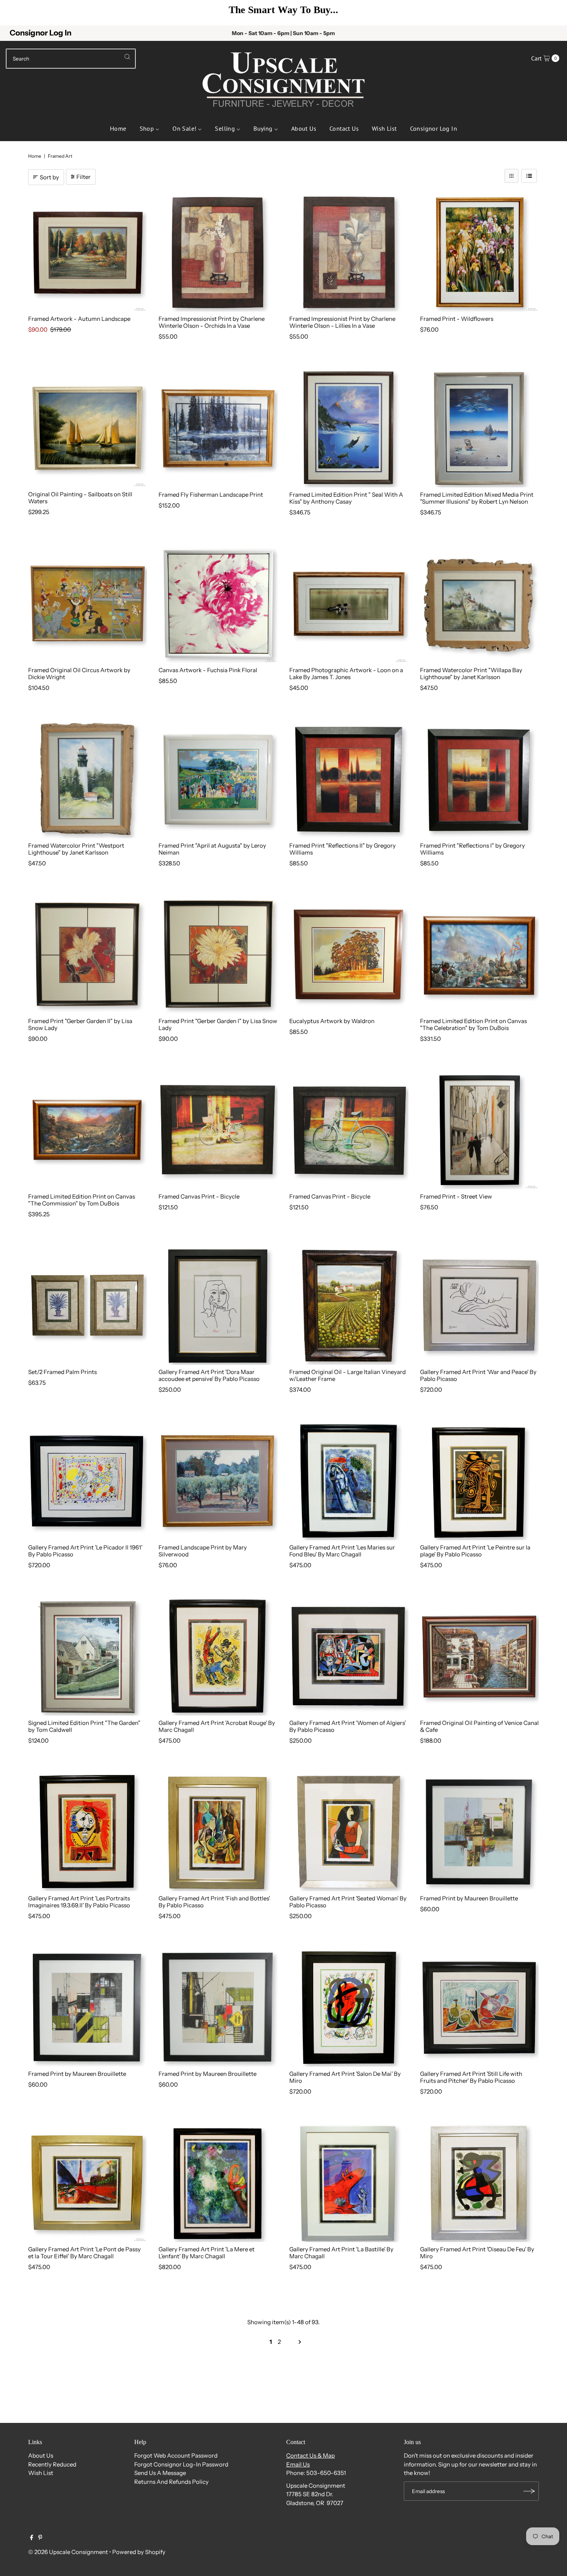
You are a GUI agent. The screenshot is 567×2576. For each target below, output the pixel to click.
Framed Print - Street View (456, 1196)
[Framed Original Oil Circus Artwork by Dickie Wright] (88, 603)
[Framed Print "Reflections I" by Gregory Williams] (480, 779)
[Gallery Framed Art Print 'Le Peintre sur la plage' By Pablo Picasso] (480, 1481)
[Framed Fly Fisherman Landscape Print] (218, 428)
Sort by (49, 177)
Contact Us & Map (310, 2455)
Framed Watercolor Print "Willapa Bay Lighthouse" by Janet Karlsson (471, 674)
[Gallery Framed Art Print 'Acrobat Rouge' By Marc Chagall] (218, 1656)
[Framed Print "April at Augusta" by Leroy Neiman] (218, 779)
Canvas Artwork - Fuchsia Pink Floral (208, 670)
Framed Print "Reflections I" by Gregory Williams (472, 849)
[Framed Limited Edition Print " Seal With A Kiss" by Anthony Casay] (349, 428)
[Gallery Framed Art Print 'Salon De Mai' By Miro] (349, 2007)
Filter (84, 177)
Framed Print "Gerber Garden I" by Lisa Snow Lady (218, 1024)
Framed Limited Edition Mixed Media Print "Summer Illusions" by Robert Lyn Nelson (477, 498)
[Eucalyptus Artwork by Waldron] (349, 954)
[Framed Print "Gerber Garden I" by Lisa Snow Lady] (218, 954)
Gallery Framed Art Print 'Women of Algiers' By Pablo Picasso (348, 1726)
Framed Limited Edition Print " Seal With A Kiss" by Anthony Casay (346, 498)
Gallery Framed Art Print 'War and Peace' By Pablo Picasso (478, 1375)
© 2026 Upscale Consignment (68, 2552)
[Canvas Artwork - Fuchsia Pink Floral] (218, 603)
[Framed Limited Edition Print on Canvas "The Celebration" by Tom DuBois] (480, 954)
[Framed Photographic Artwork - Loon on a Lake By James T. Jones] (349, 603)
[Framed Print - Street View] (480, 1130)
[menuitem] (118, 128)
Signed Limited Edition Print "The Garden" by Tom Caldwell (84, 1726)
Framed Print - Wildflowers (457, 319)
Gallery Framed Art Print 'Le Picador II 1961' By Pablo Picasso (85, 1551)
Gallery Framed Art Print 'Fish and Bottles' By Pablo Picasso (214, 1902)
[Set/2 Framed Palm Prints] (88, 1305)
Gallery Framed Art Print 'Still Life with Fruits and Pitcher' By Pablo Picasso (471, 2077)
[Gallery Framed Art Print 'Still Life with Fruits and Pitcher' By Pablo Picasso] (480, 2007)
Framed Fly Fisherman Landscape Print (211, 495)
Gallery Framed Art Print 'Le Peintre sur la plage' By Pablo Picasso (475, 1551)
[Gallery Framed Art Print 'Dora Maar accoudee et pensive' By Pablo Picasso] (218, 1305)
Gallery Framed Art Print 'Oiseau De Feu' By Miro (477, 2253)
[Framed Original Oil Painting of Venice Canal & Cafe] (480, 1656)
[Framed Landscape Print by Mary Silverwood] (218, 1481)
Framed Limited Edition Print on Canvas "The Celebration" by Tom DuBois (473, 1024)
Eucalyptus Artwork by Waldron (332, 1021)
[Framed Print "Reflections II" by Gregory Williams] (349, 779)
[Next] (550, 13)
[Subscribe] (529, 2491)
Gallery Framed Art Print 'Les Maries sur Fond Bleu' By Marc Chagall (342, 1551)
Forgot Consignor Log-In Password (181, 2464)
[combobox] (71, 59)
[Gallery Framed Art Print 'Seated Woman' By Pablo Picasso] (349, 1832)
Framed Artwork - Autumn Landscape (79, 319)
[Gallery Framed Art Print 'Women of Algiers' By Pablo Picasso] (349, 1656)
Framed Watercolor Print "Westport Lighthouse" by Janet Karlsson (76, 849)
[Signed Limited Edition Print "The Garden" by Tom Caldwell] (88, 1656)
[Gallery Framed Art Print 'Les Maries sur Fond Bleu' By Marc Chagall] (349, 1481)
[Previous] (17, 13)
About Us (41, 2455)
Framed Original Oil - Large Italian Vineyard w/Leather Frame (348, 1375)
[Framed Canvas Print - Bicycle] (218, 1130)
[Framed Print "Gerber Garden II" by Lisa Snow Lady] (88, 954)
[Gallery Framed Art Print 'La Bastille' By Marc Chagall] (349, 2183)
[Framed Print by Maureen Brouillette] (480, 1832)
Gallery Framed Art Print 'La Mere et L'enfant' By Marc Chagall (207, 2253)
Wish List (41, 2473)
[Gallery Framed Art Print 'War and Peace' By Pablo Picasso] (480, 1305)
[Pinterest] (40, 2538)
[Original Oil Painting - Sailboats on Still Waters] (88, 428)
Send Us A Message (160, 2473)
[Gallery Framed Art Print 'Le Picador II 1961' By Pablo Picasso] (88, 1481)
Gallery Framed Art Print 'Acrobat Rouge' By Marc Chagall (217, 1726)
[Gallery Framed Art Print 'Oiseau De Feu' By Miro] (480, 2183)
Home (35, 156)
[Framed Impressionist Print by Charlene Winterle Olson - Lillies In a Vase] (349, 252)
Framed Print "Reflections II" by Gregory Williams (343, 849)
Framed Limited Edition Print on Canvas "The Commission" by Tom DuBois (82, 1200)
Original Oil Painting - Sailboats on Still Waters (80, 498)
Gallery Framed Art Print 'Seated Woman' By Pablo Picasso (348, 1902)
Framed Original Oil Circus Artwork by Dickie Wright (79, 674)
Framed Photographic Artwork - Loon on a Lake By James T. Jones (346, 674)
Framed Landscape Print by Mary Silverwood (203, 1551)
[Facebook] (32, 2538)
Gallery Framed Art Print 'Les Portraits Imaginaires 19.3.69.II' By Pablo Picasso (79, 1902)
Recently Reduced (52, 2464)
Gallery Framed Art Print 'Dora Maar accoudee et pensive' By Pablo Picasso (209, 1375)
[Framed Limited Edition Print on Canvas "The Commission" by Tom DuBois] (88, 1130)
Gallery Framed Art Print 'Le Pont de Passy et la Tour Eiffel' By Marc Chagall (84, 2253)
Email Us (298, 2464)
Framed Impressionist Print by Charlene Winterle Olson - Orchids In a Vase (212, 322)
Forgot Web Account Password (176, 2455)
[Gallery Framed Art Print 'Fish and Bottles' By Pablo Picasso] (218, 1832)
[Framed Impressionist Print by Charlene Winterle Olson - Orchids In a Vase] (218, 252)
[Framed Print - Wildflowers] (480, 252)
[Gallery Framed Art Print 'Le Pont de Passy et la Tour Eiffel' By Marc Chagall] (88, 2183)
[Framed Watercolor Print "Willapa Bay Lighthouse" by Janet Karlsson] (480, 603)
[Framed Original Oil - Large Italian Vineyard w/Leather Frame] (349, 1305)
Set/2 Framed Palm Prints (62, 1372)
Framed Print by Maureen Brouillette (469, 1898)
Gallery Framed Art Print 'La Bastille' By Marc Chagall (341, 2253)
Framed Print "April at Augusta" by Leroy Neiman (212, 849)
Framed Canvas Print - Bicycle (199, 1196)
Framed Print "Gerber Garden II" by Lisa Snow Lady (80, 1024)
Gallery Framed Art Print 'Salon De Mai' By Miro (345, 2077)
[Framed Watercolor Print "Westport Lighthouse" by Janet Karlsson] (88, 779)
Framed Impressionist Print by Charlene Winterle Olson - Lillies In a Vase (342, 322)
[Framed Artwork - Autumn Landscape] (88, 252)
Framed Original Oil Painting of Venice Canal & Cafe (479, 1726)
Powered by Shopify (139, 2552)
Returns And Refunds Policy (171, 2482)
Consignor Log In (40, 33)
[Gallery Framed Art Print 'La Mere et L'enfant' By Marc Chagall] (218, 2183)
